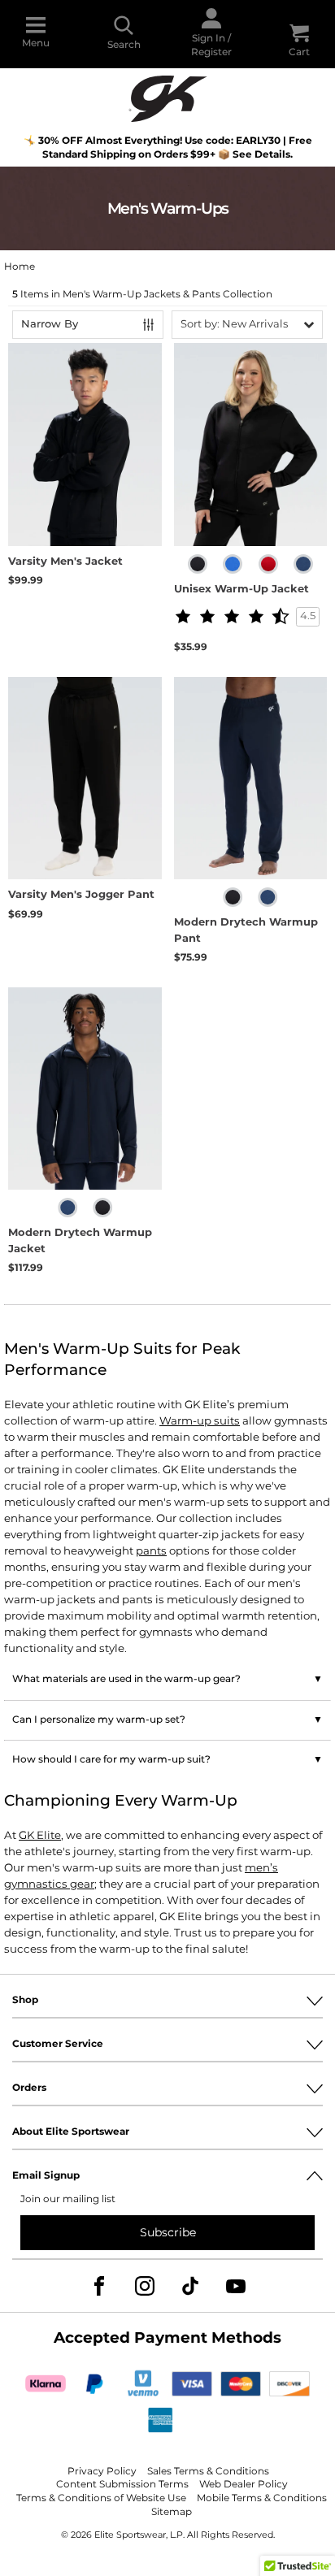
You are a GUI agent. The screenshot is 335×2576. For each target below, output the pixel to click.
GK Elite (40, 1836)
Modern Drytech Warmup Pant (246, 931)
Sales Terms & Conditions (208, 2472)
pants (151, 1551)
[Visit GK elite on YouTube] (236, 2286)
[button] (247, 325)
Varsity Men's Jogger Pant (81, 896)
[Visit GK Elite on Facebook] (99, 2286)
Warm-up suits (200, 1421)
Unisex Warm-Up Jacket (241, 590)
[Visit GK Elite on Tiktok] (190, 2286)
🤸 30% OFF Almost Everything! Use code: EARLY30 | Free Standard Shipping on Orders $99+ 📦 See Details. (168, 148)
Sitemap (172, 2512)
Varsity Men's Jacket (65, 562)
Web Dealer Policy (244, 2485)
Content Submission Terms (122, 2485)
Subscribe (168, 2233)
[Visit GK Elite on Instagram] (145, 2286)
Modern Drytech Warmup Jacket (80, 1241)
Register (211, 52)
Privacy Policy (102, 2472)
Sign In (209, 39)
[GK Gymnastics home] (167, 98)
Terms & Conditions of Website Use (101, 2498)
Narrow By (50, 325)
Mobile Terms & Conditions (262, 2498)
